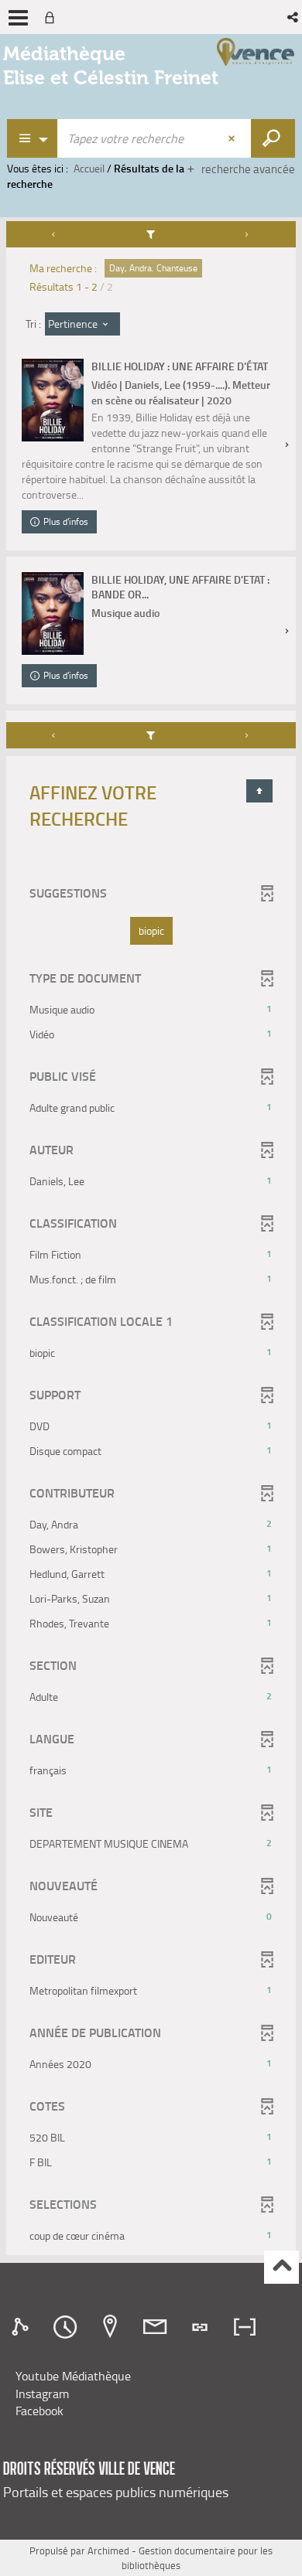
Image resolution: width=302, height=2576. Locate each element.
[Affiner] (151, 234)
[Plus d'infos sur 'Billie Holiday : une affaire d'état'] (53, 400)
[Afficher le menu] (18, 18)
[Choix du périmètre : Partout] (33, 138)
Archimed (108, 2550)
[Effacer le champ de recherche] (233, 138)
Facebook (39, 2411)
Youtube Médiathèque (73, 2376)
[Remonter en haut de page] (281, 2267)
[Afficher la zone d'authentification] (53, 17)
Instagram (42, 2394)
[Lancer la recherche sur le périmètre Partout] (273, 138)
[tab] (22, 2327)
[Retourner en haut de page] (259, 791)
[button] (294, 17)
